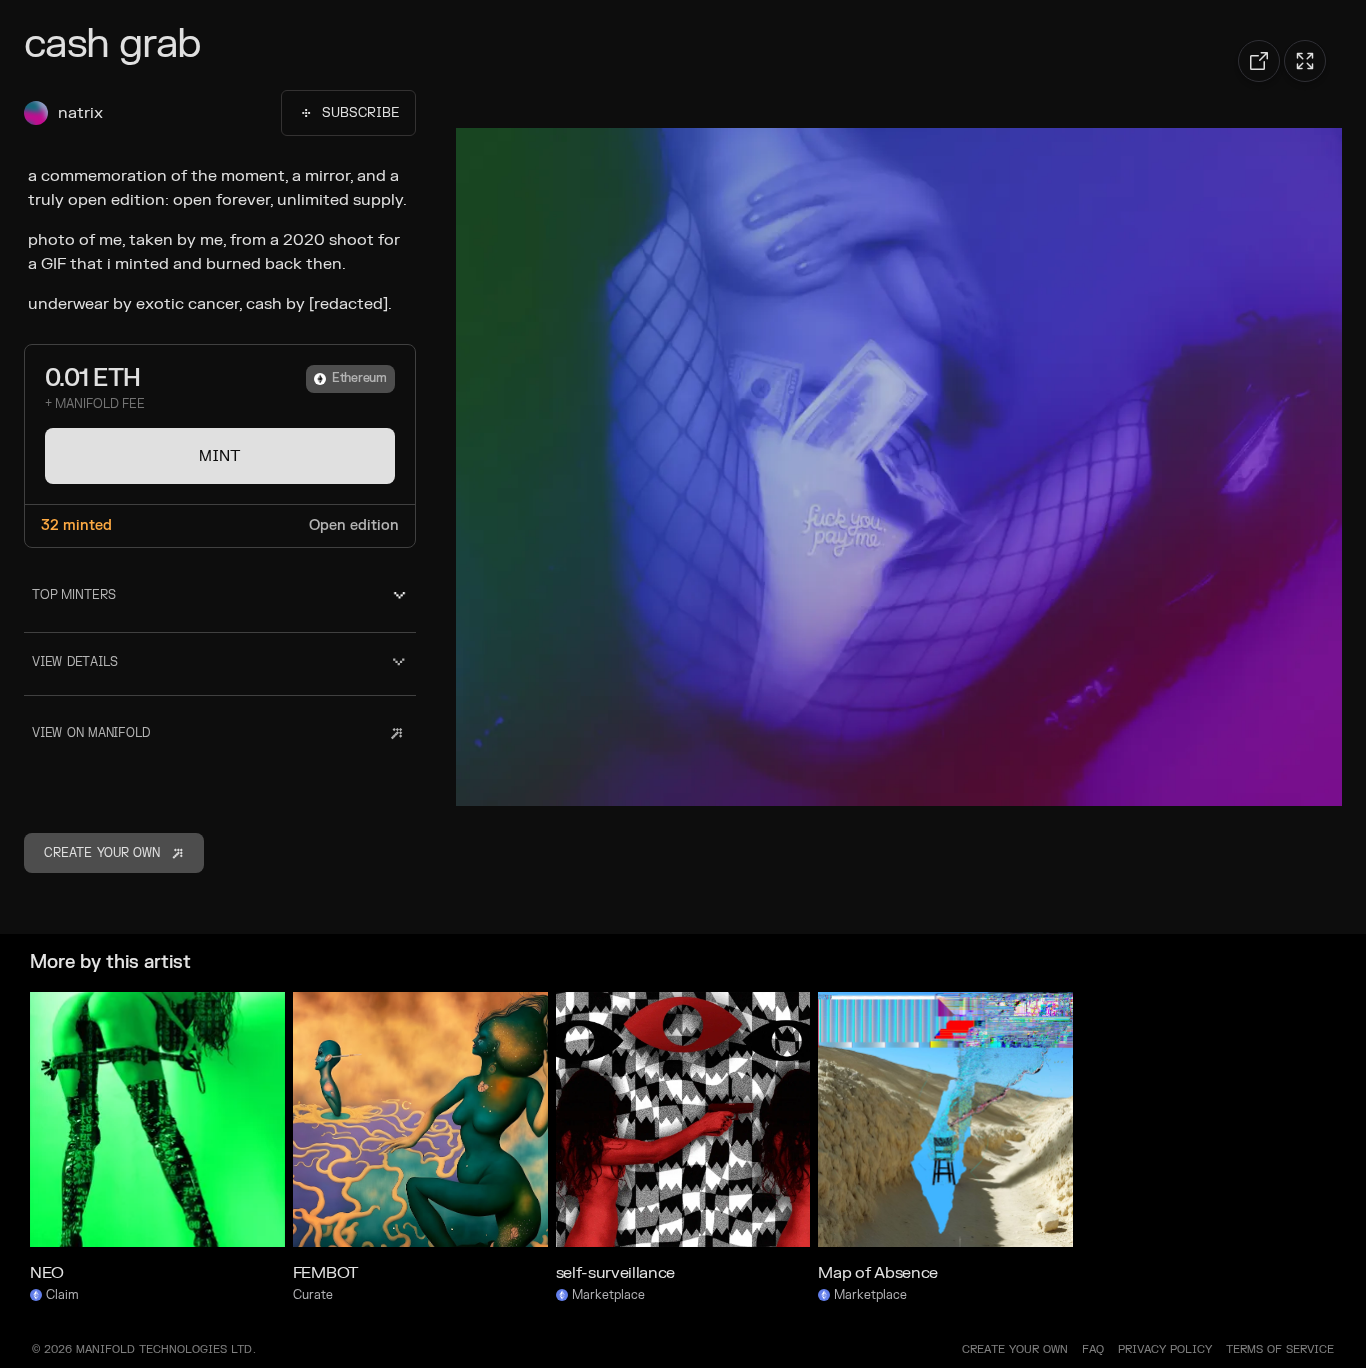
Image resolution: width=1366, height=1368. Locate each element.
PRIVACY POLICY (1165, 1349)
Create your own (1015, 1349)
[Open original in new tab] (1259, 61)
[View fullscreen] (1305, 61)
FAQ (1093, 1349)
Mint (220, 456)
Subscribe (360, 113)
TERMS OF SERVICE (1280, 1349)
